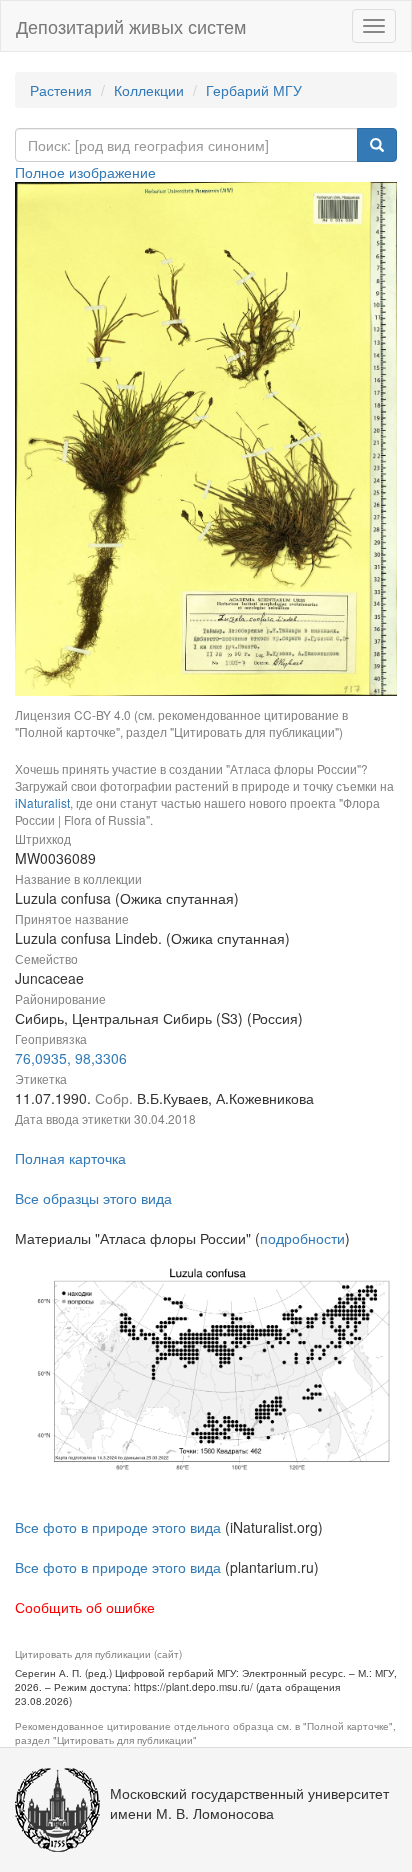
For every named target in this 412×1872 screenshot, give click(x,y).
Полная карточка (70, 1158)
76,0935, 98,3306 (71, 1058)
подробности (302, 1238)
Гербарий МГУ (254, 90)
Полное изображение (85, 172)
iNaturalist (42, 802)
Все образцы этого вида (93, 1198)
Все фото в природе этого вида (118, 1527)
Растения (61, 90)
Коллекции (149, 90)
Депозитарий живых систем (131, 26)
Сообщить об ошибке (85, 1607)
